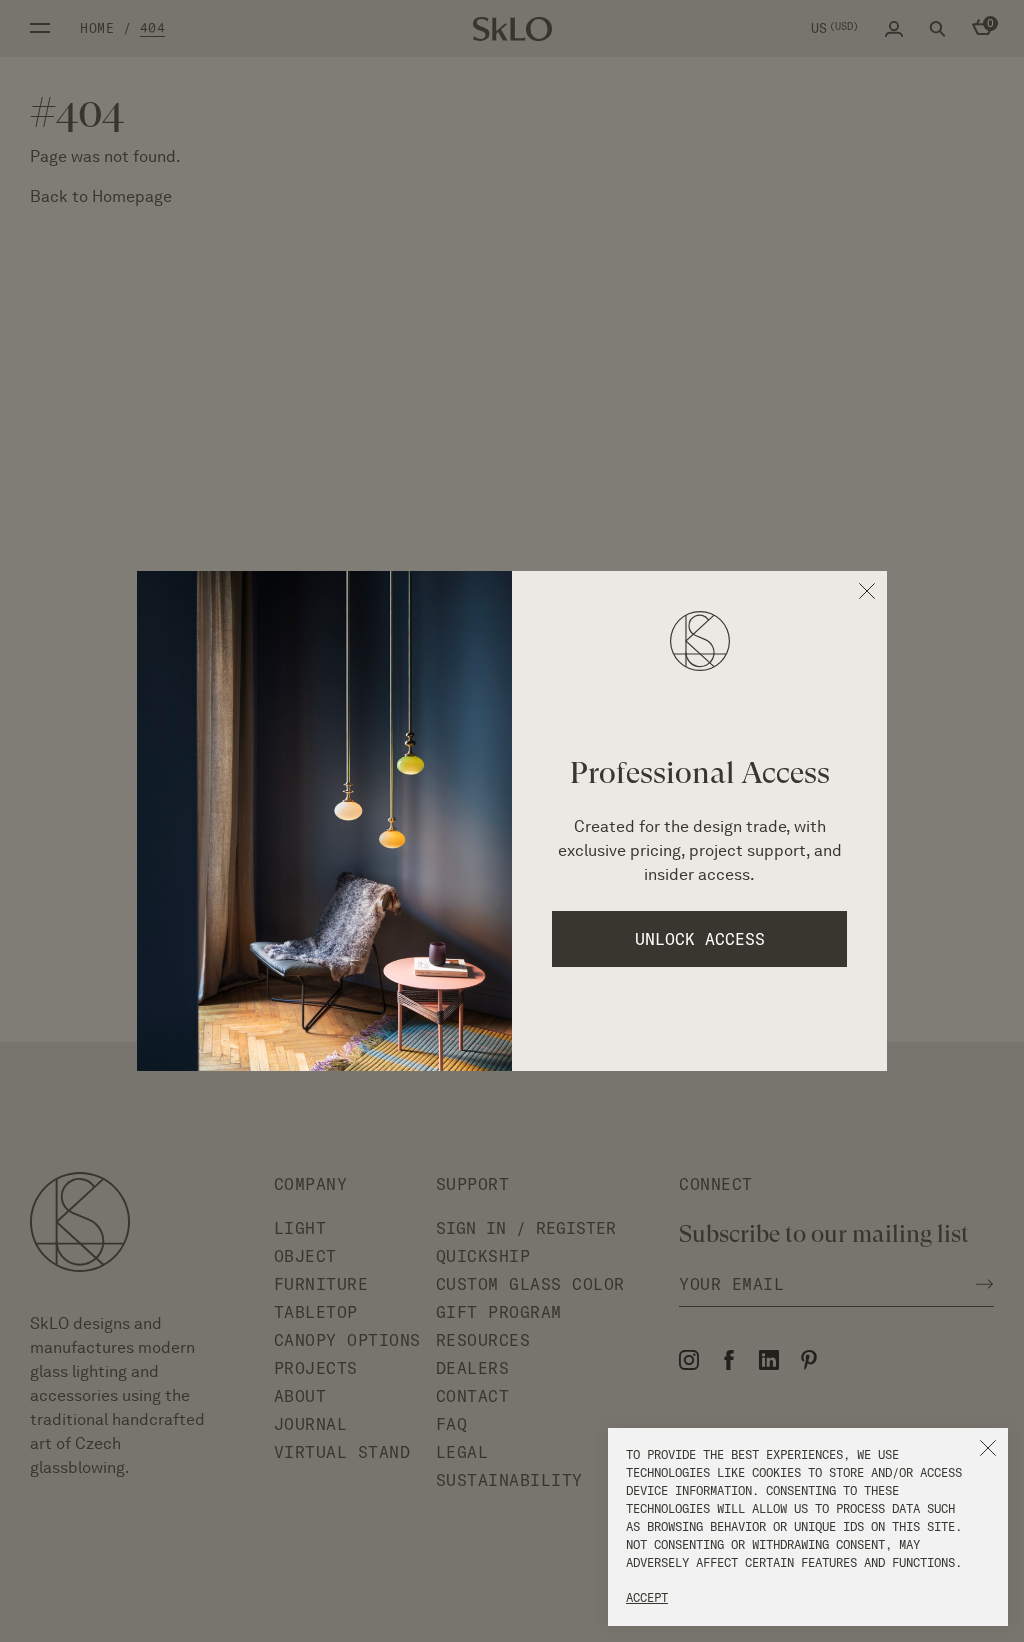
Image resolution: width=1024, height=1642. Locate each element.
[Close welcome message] (867, 591)
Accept (647, 1597)
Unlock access (700, 939)
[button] (988, 1448)
